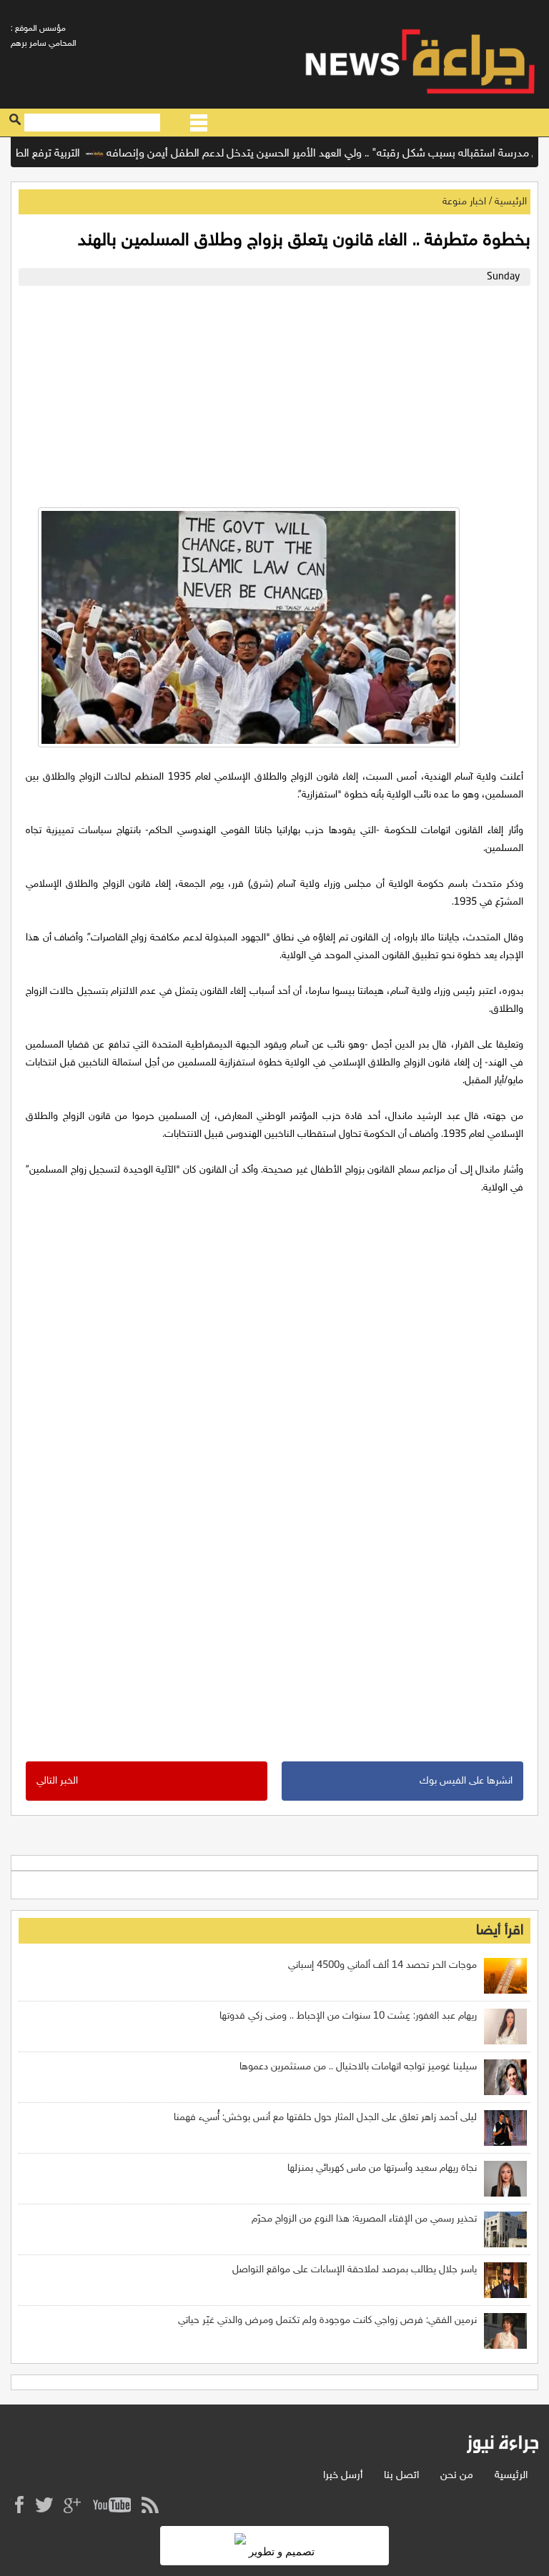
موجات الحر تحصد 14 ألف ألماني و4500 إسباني (382, 1965)
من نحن (457, 2476)
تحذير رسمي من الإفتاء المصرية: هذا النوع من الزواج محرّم (364, 2219)
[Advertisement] (274, 393)
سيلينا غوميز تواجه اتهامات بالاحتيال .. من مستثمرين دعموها (358, 2067)
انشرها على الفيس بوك (466, 1781)
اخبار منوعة (464, 202)
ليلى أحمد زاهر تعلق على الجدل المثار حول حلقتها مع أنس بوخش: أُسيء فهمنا (325, 2118)
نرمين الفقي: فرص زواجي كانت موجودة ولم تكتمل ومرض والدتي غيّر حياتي (327, 2321)
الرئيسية (511, 202)
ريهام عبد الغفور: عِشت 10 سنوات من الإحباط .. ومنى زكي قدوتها (348, 2016)
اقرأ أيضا (500, 1931)
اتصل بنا (401, 2476)
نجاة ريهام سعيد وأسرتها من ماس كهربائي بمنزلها (382, 2168)
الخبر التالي (57, 1781)
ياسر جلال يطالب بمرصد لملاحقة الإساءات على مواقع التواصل (355, 2270)
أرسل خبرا (343, 2476)
